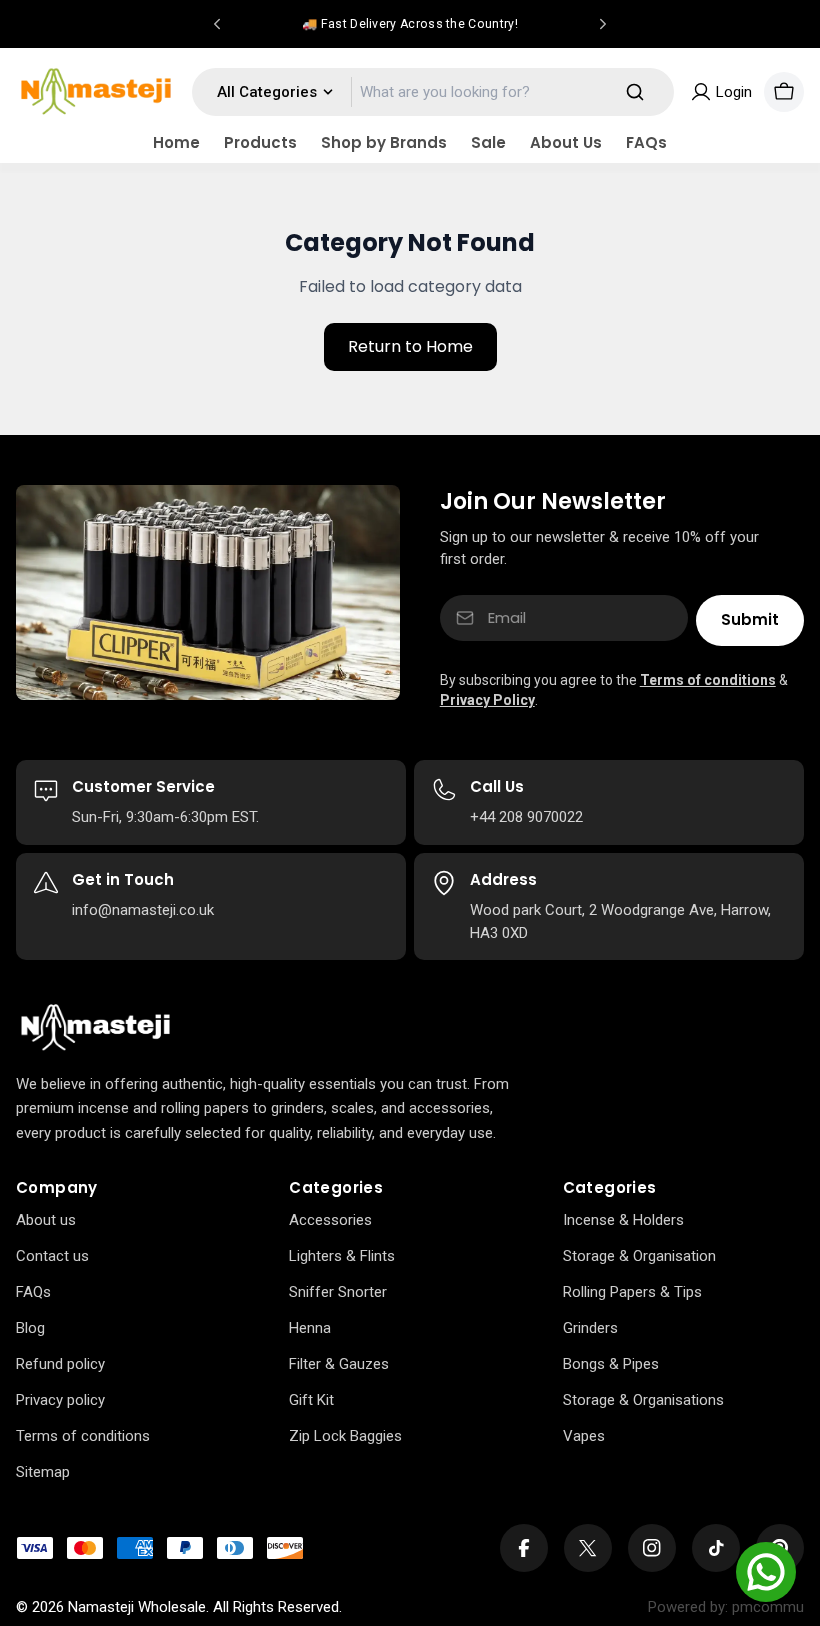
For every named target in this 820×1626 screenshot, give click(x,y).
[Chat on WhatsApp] (766, 1572)
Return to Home (410, 346)
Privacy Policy (487, 700)
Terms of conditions (708, 680)
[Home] (95, 1028)
